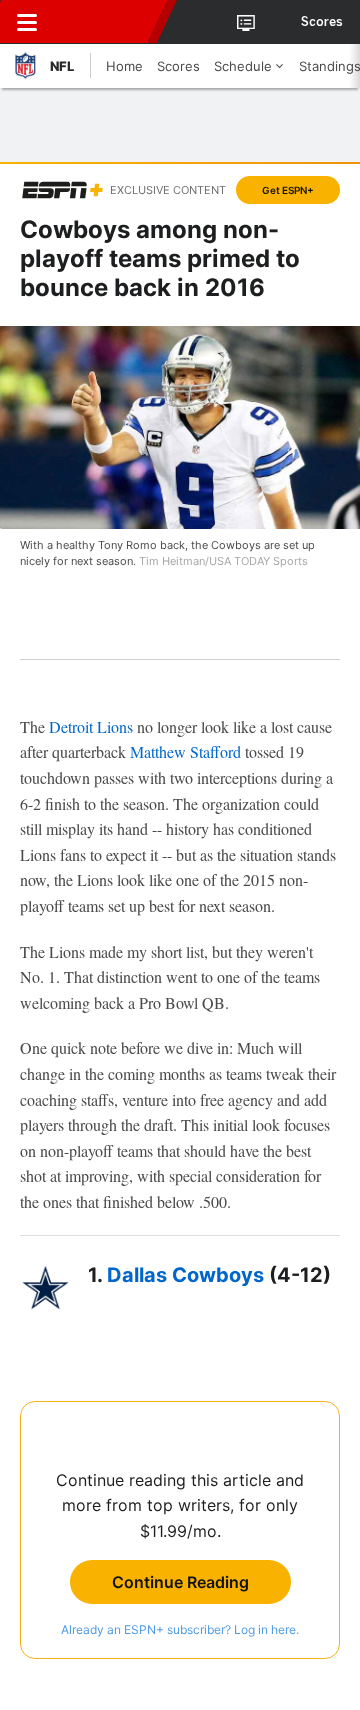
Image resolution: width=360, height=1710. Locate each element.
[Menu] (27, 22)
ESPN (107, 22)
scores (322, 22)
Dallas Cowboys (185, 1275)
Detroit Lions (91, 726)
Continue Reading (180, 1582)
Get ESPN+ (288, 190)
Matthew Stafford (185, 751)
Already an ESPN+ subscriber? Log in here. (180, 1629)
